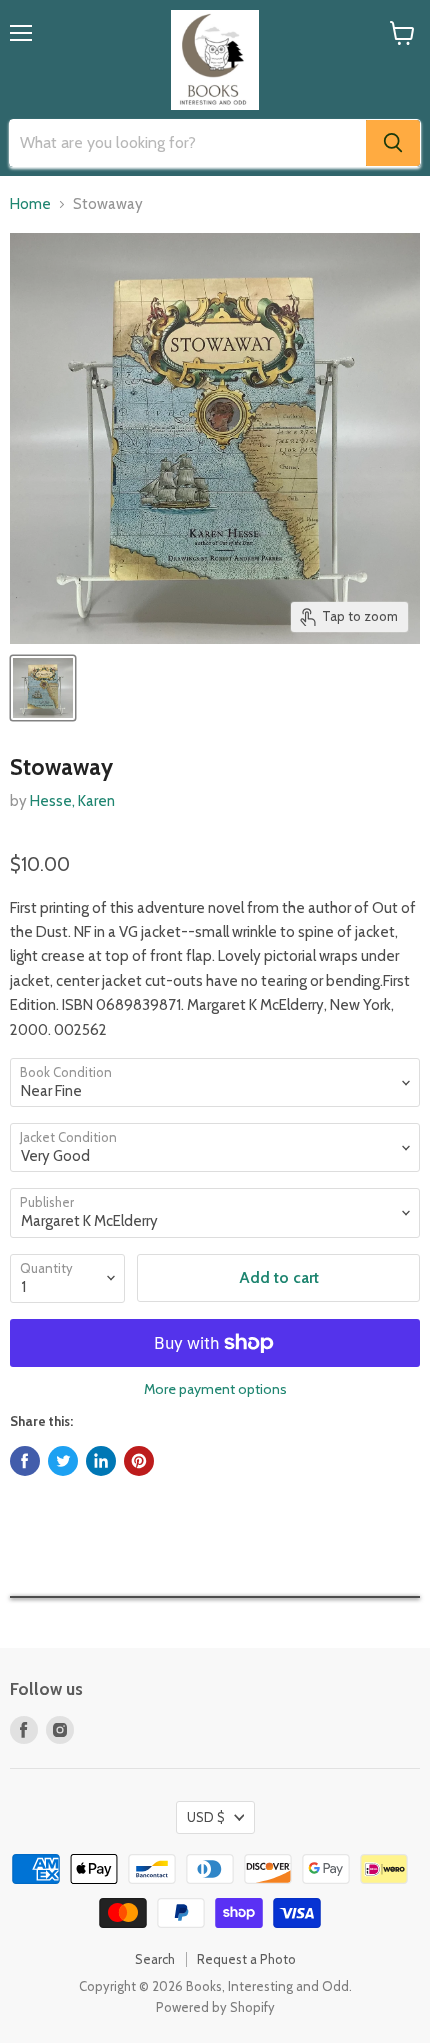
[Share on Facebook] (25, 1461)
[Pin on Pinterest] (139, 1461)
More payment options (215, 1389)
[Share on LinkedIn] (101, 1461)
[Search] (393, 143)
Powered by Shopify (215, 2007)
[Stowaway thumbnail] (43, 688)
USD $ (206, 1817)
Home (30, 204)
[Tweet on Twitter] (63, 1461)
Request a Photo (246, 1959)
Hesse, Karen (72, 801)
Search (155, 1959)
